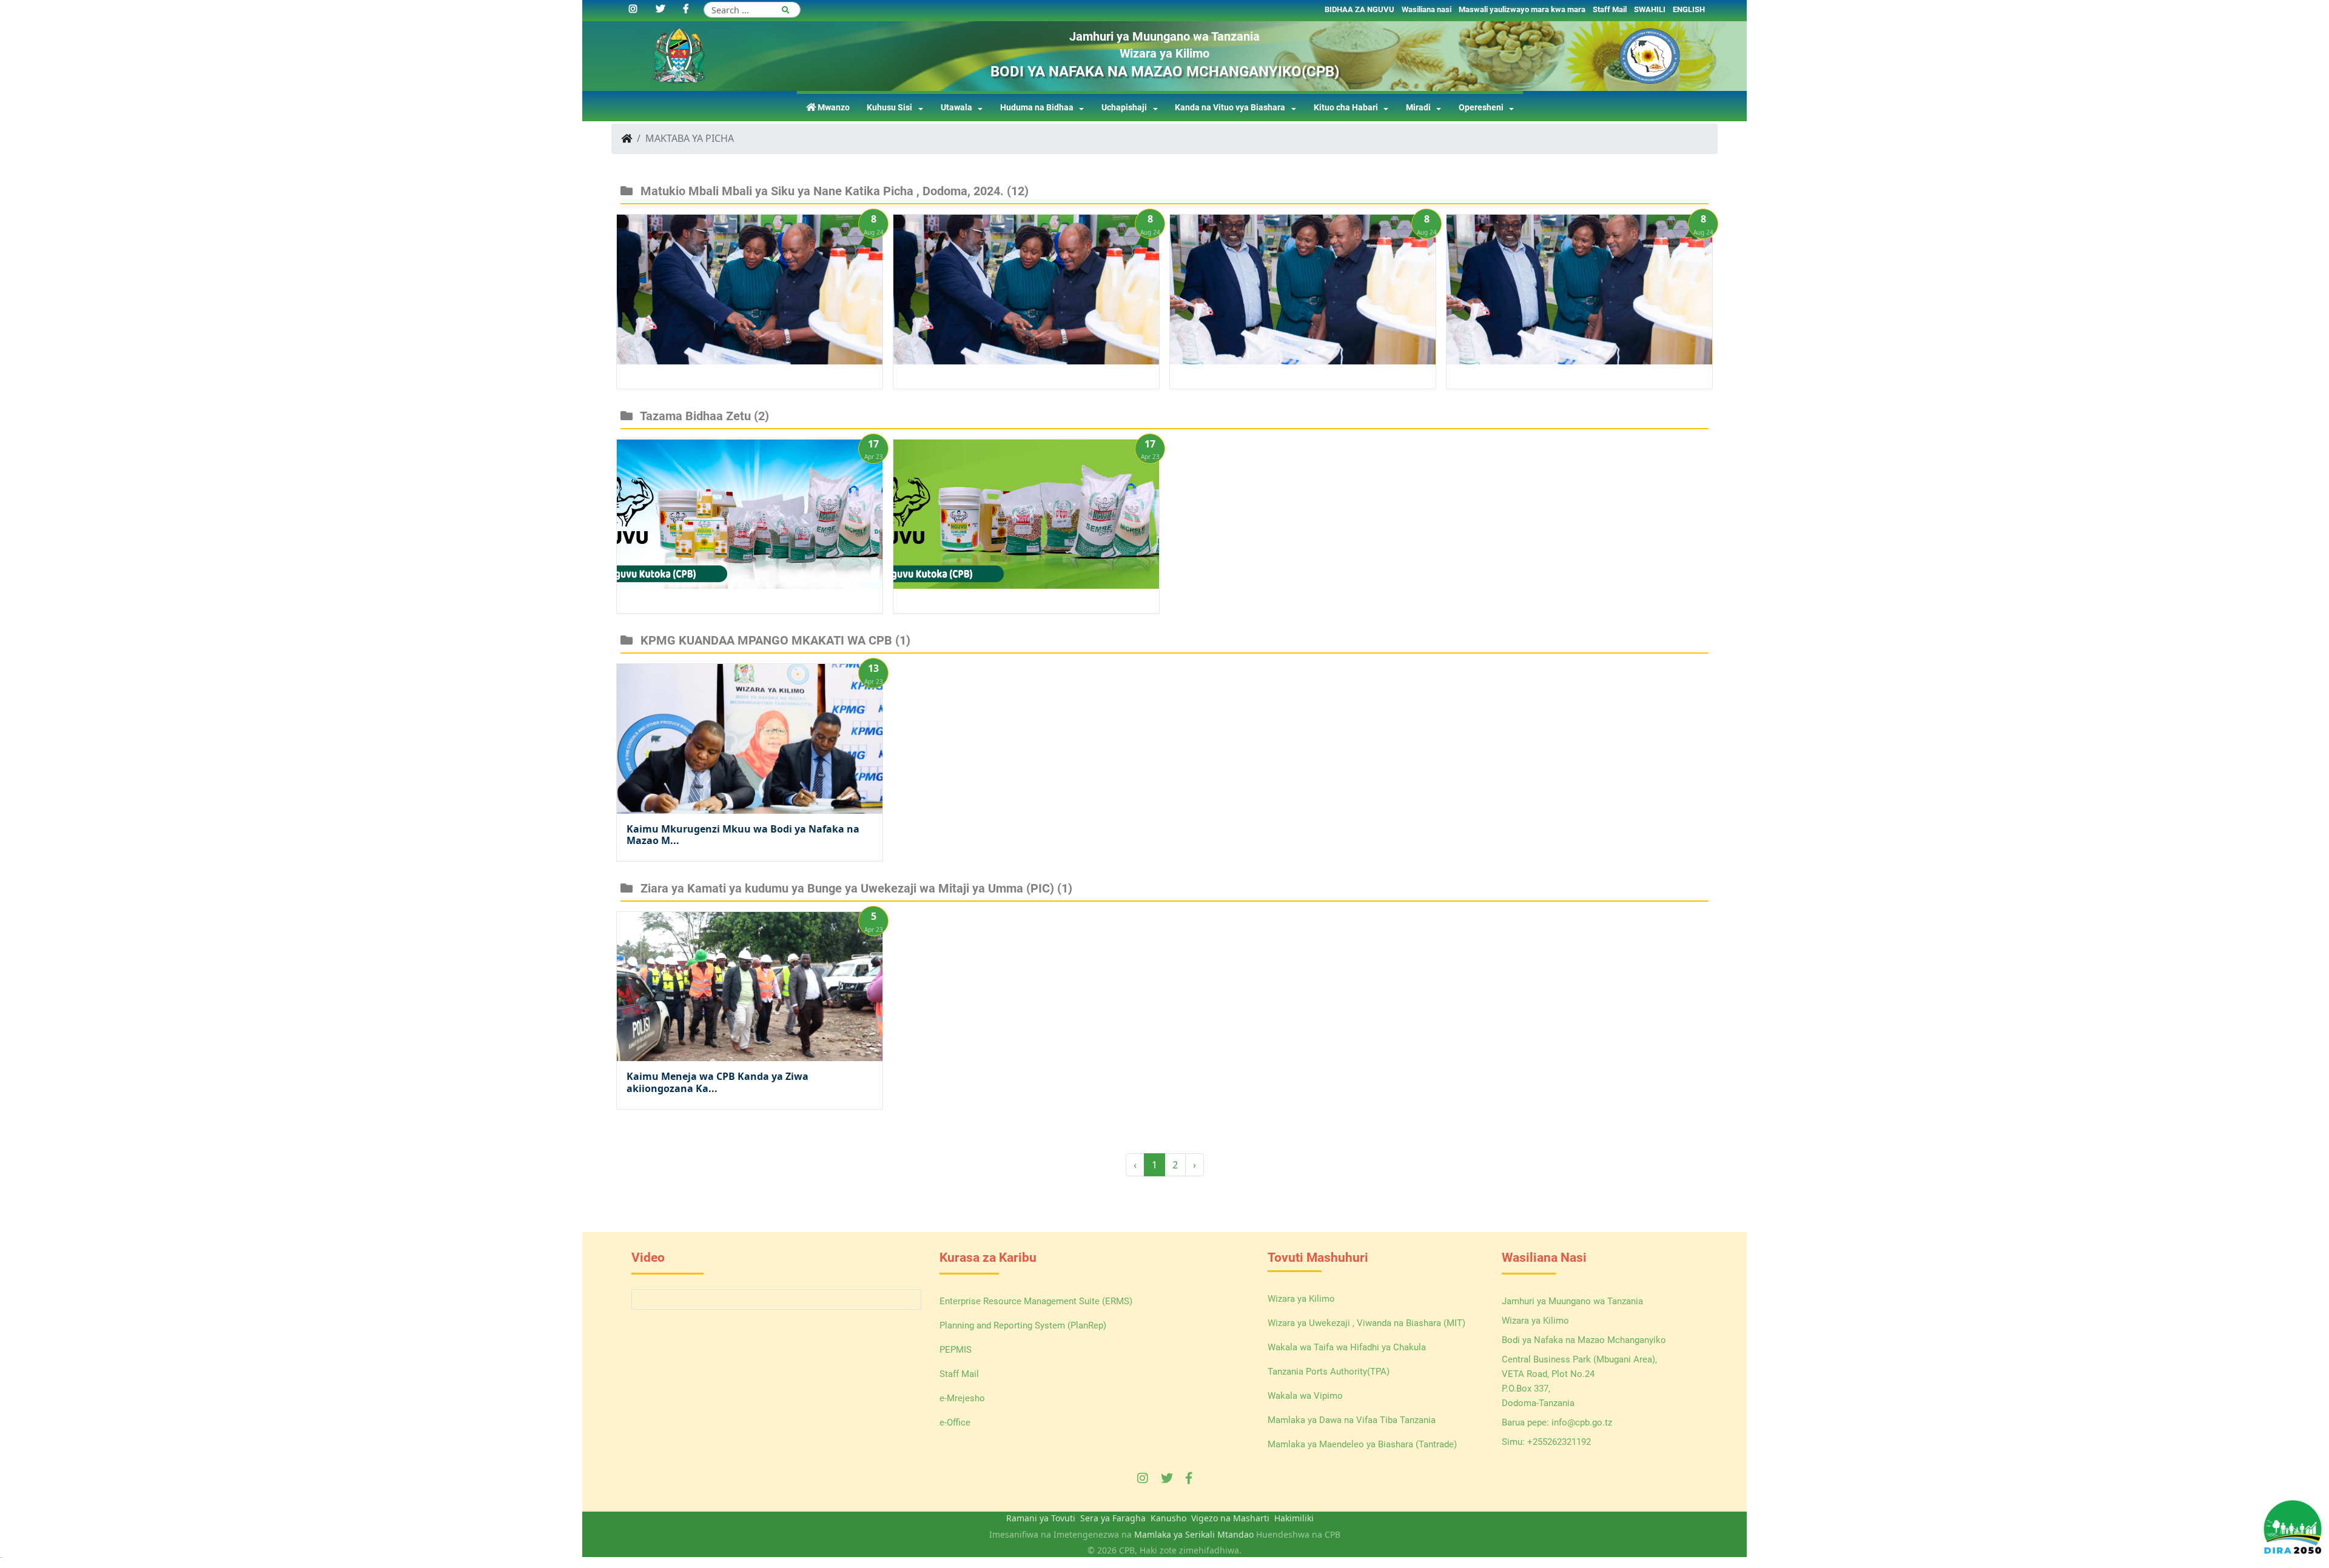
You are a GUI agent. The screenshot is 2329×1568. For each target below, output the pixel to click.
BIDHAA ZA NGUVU (1359, 9)
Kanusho (1168, 1518)
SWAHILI (1650, 9)
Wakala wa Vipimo (1305, 1396)
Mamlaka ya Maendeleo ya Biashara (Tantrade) (1362, 1444)
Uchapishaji (1124, 108)
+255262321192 (1559, 1442)
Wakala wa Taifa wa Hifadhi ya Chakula (1347, 1347)
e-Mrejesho (962, 1398)
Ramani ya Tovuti (1041, 1518)
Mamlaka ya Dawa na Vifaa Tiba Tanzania (1352, 1420)
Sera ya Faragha (1113, 1518)
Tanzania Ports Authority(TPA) (1329, 1372)
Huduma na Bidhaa (1037, 108)
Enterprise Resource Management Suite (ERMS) (1036, 1301)
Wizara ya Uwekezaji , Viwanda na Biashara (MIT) (1366, 1323)
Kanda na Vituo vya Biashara (1230, 108)
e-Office (955, 1422)
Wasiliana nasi (1427, 9)
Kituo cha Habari (1346, 108)
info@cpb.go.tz (1582, 1422)
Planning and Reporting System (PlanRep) (1023, 1325)
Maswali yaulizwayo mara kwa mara (1522, 9)
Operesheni (1481, 108)
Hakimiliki (1294, 1518)
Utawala (956, 108)
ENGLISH (1689, 9)
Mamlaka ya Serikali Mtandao (1194, 1534)
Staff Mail (1610, 9)
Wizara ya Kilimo (1301, 1299)
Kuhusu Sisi (889, 108)
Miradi (1418, 108)
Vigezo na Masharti (1230, 1518)
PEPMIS (956, 1350)
